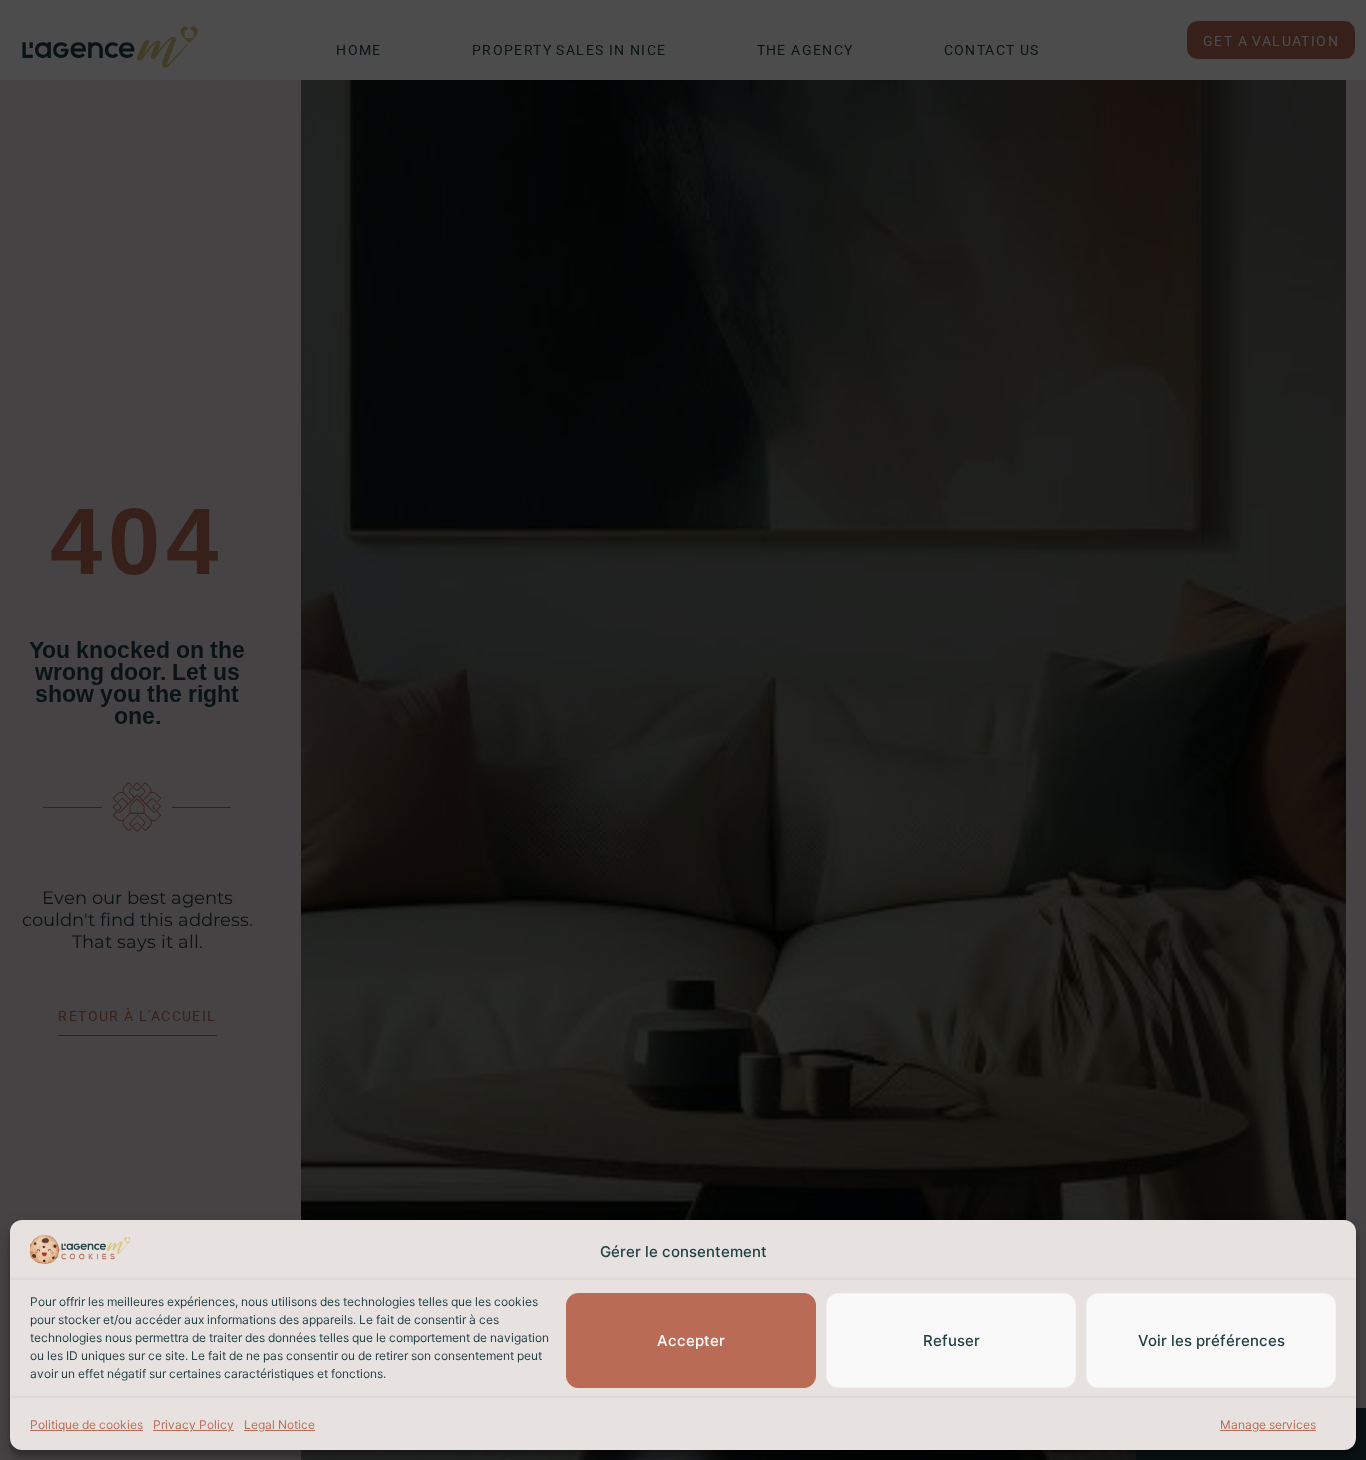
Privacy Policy (193, 1424)
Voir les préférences (1211, 1340)
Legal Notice (279, 1424)
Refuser (951, 1340)
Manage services (1268, 1424)
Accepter (691, 1340)
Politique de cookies (86, 1424)
